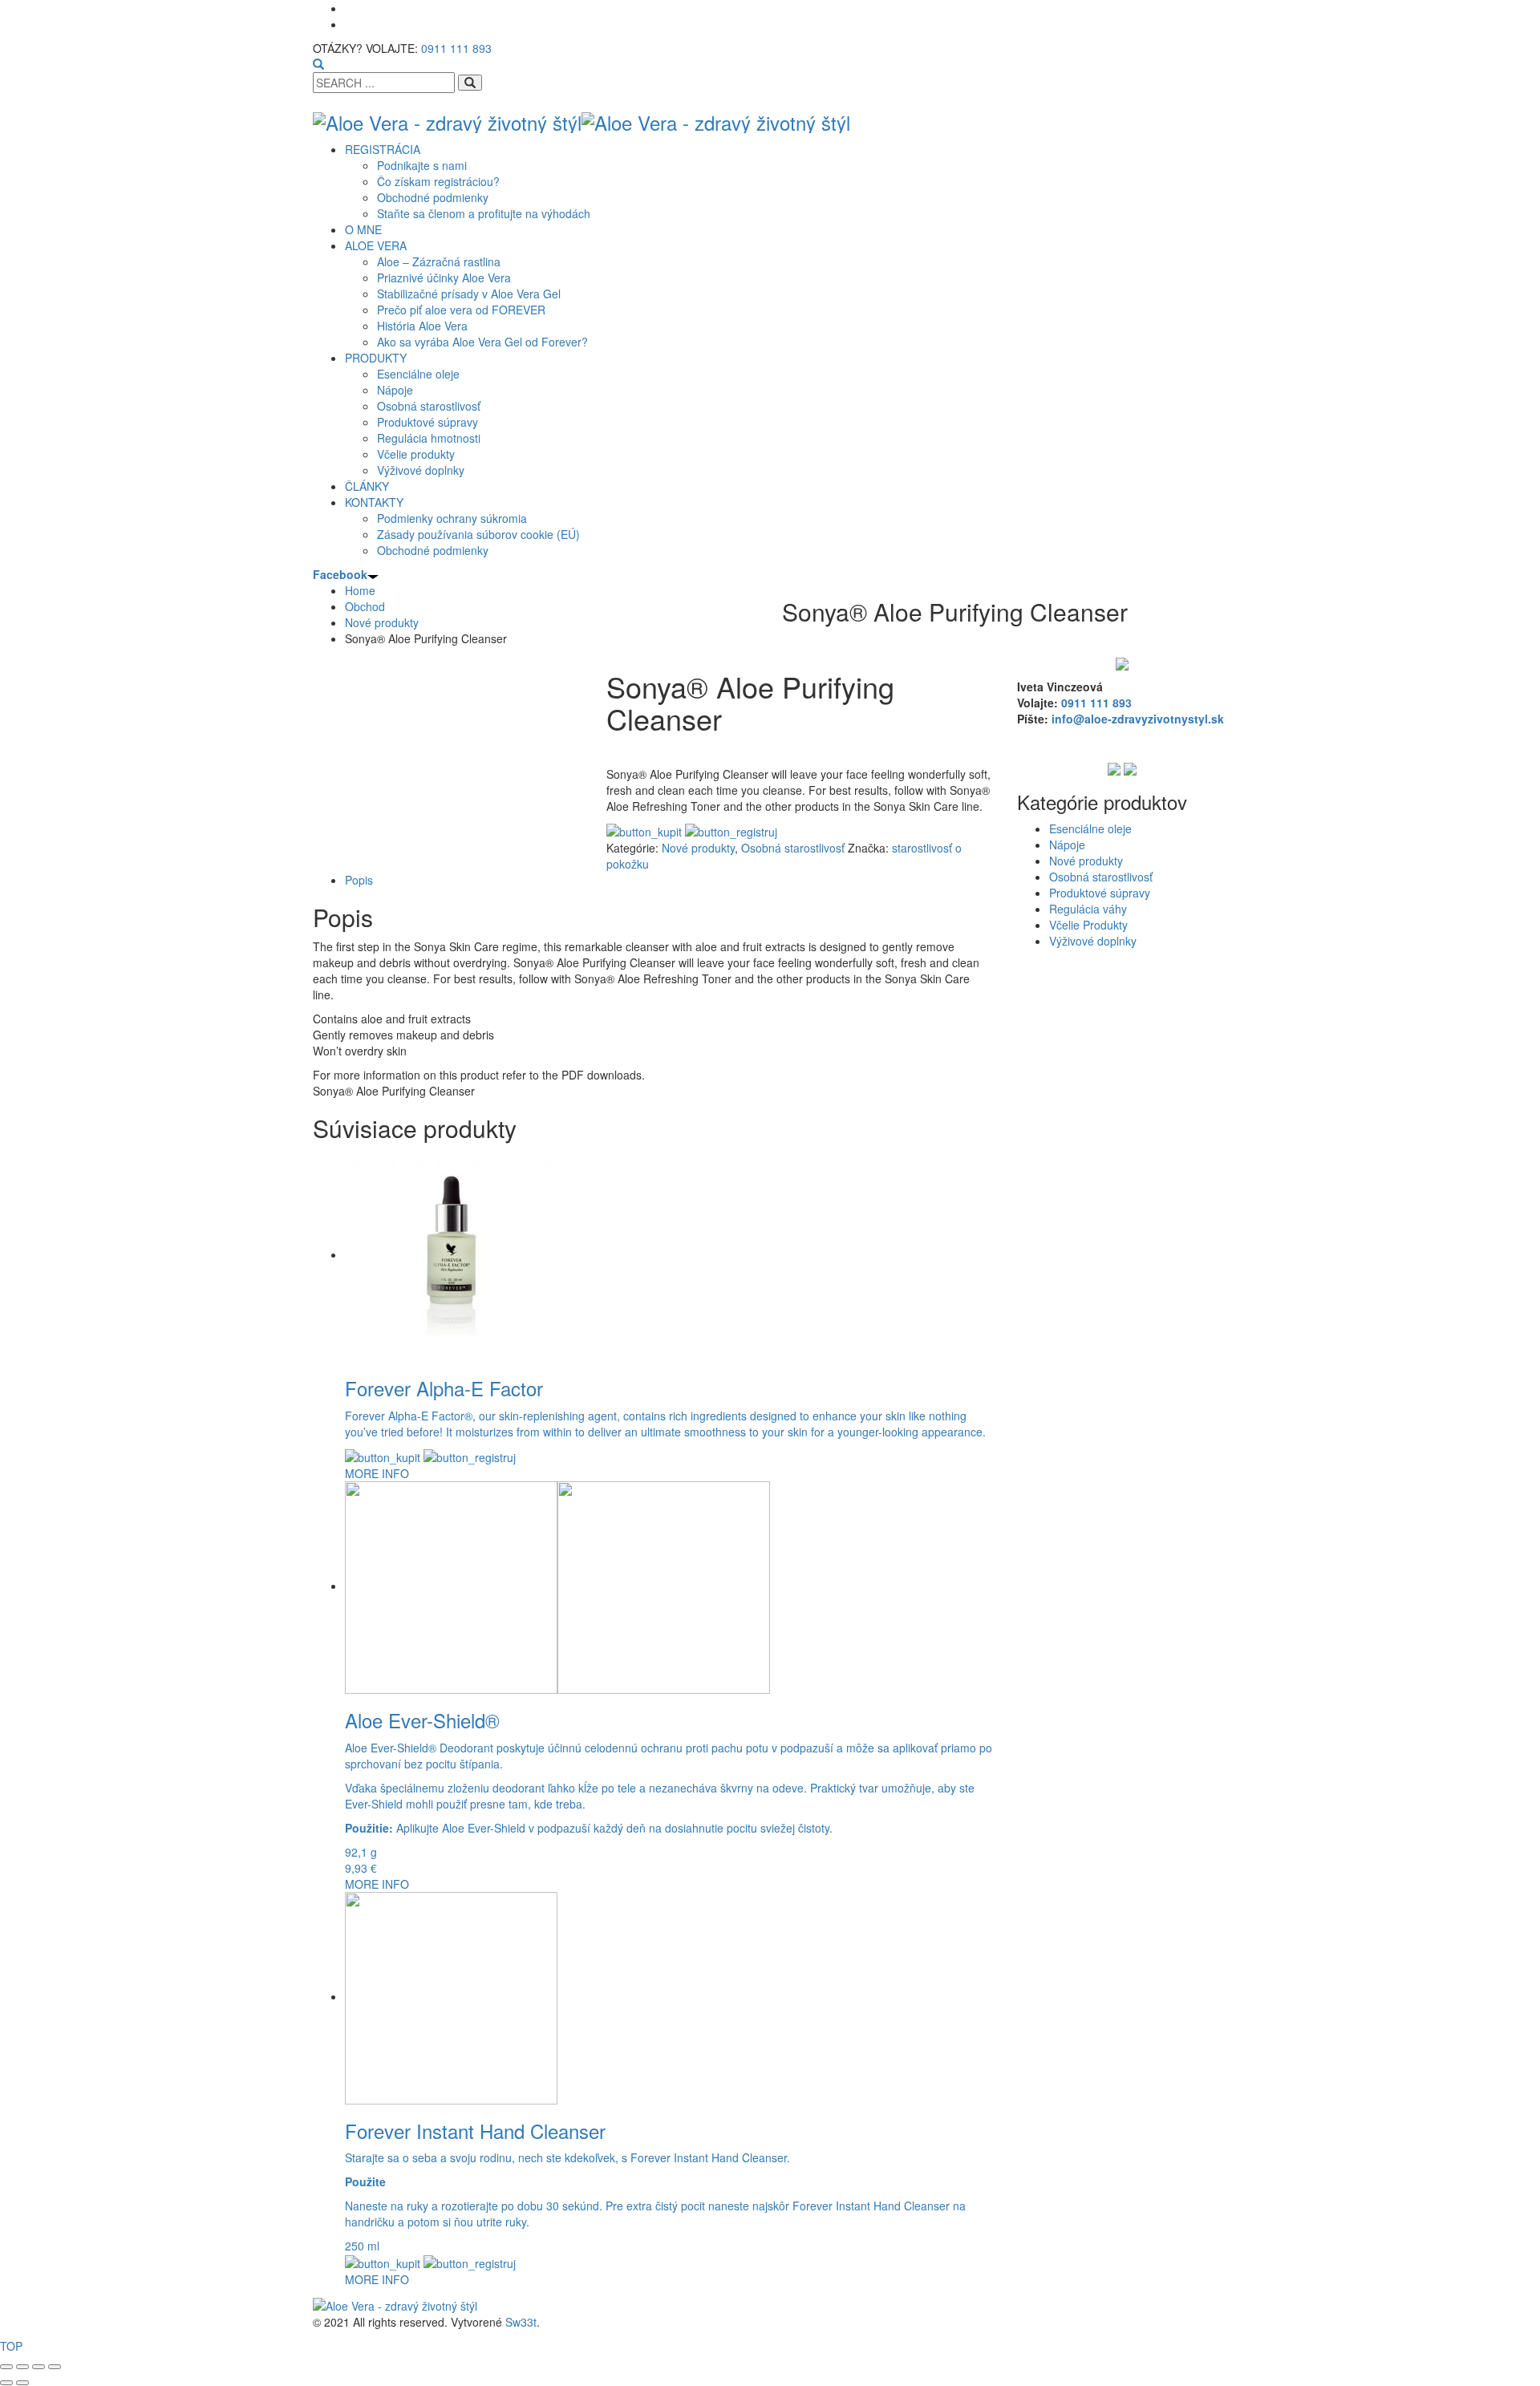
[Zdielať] (38, 2367)
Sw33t (521, 2322)
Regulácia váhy (1088, 909)
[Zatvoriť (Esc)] (55, 2367)
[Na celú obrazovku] (22, 2367)
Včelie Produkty (1088, 925)
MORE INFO (377, 1473)
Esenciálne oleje (1090, 828)
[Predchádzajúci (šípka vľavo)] (6, 2383)
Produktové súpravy (1100, 893)
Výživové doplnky (1093, 941)
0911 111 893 (456, 48)
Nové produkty (698, 848)
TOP (11, 2346)
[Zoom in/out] (6, 2367)
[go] (470, 83)
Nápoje (1067, 845)
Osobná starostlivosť (793, 848)
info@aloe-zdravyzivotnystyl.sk (1138, 719)
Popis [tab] (359, 880)
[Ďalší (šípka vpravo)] (22, 2383)
